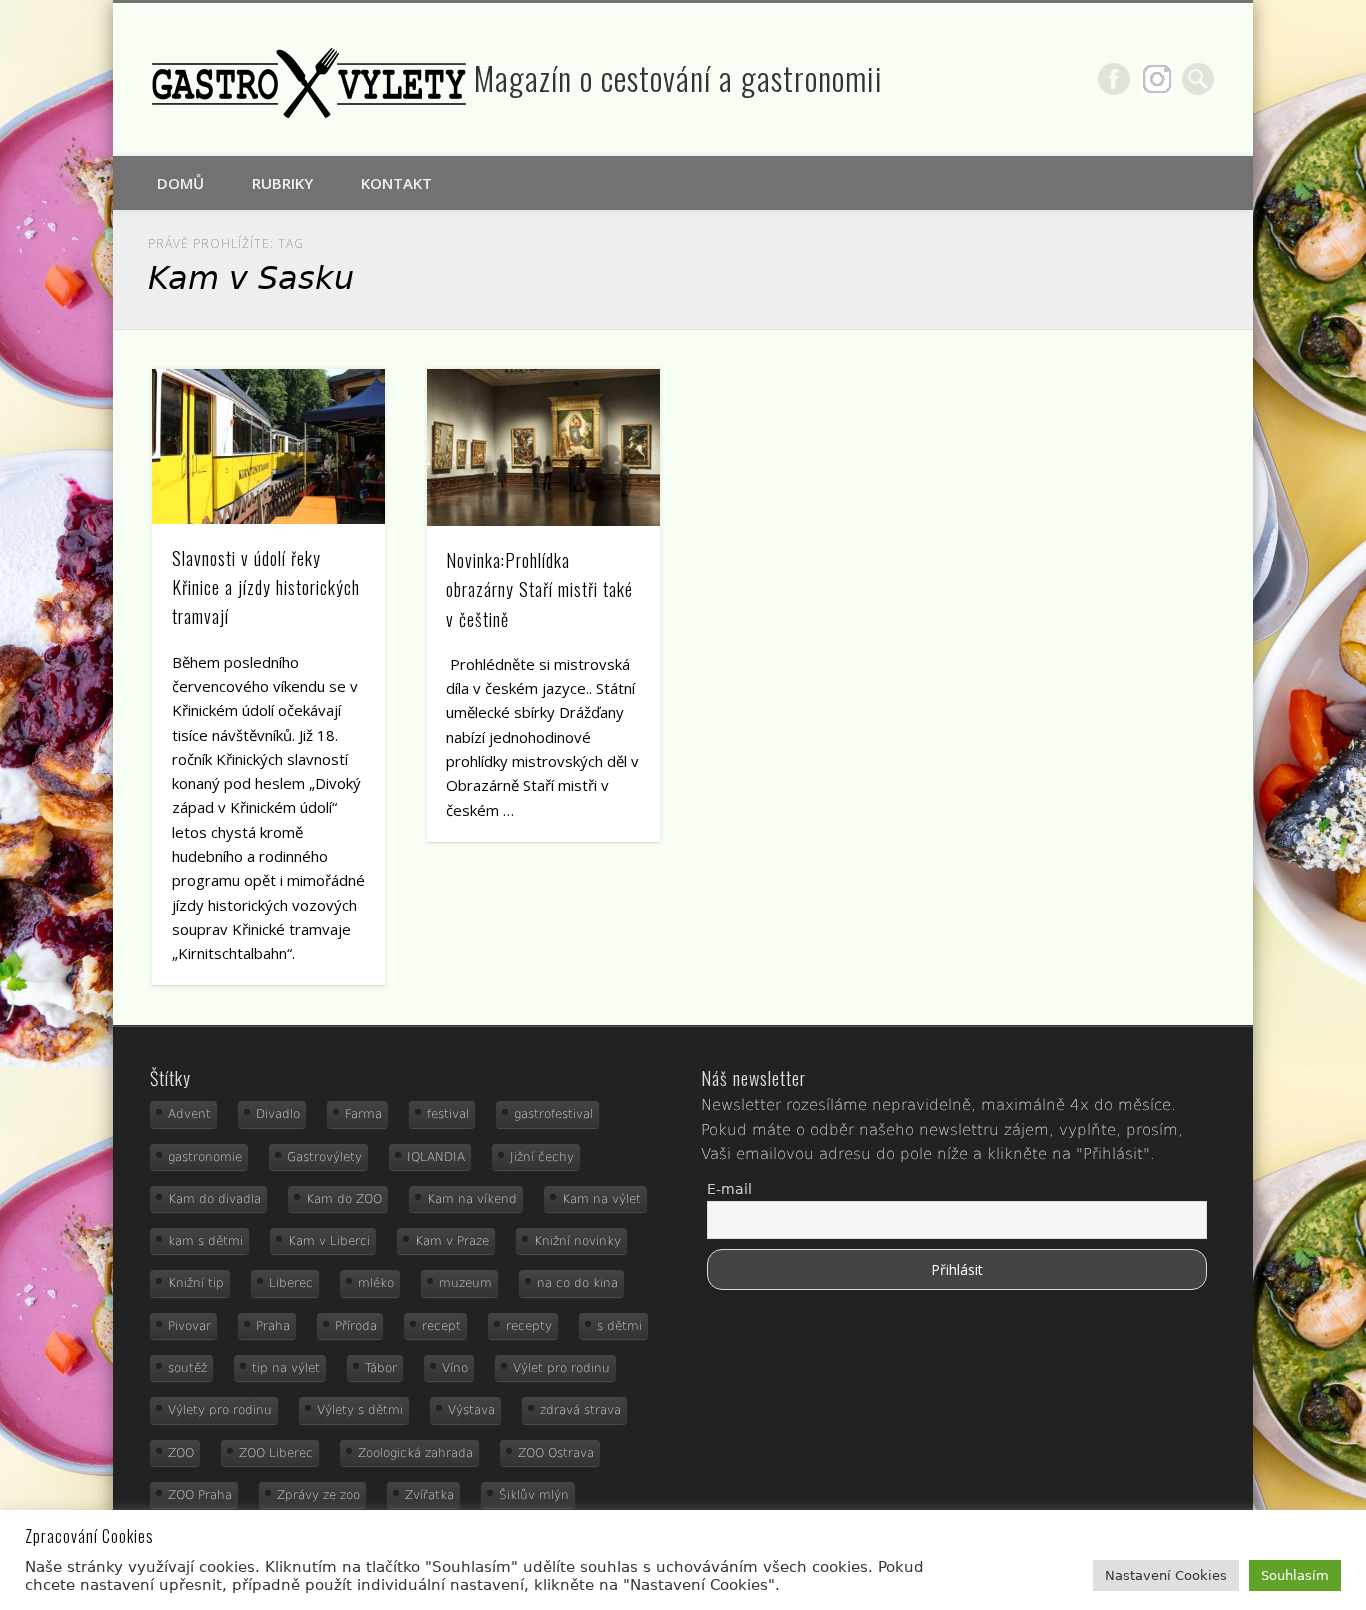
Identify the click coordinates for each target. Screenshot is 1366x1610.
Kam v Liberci (329, 1241)
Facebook (1114, 79)
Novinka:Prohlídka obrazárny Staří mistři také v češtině (539, 589)
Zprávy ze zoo (318, 1495)
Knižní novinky (577, 1241)
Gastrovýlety (324, 1157)
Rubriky (282, 183)
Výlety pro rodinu (220, 1410)
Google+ (1157, 79)
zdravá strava (580, 1410)
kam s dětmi (205, 1241)
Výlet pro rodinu (561, 1368)
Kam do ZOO (344, 1199)
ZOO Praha (200, 1495)
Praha (273, 1326)
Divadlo (278, 1114)
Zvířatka (429, 1495)
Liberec (291, 1283)
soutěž (187, 1368)
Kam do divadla (214, 1199)
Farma (363, 1114)
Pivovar (189, 1326)
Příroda (356, 1326)
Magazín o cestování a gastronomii (678, 77)
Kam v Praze (452, 1241)
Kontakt (396, 183)
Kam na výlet (601, 1199)
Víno (455, 1368)
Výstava (471, 1410)
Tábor (381, 1368)
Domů (180, 183)
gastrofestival (553, 1114)
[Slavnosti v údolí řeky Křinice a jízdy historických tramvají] (269, 446)
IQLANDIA (436, 1157)
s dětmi (619, 1326)
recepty (529, 1326)
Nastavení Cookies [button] (1166, 1575)
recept (441, 1326)
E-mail (729, 1189)
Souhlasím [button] (1295, 1575)
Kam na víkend (472, 1199)
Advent (189, 1114)
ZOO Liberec (276, 1453)
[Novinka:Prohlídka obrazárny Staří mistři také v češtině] (544, 448)
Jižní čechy (542, 1157)
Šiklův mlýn (534, 1495)
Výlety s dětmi (360, 1410)
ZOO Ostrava (556, 1453)
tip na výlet (286, 1368)
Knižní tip (196, 1283)
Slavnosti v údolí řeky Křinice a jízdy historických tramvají (266, 587)
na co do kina (577, 1283)
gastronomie (205, 1157)
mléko (376, 1283)
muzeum (465, 1283)
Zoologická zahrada (415, 1453)
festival (448, 1114)
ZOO (181, 1453)
